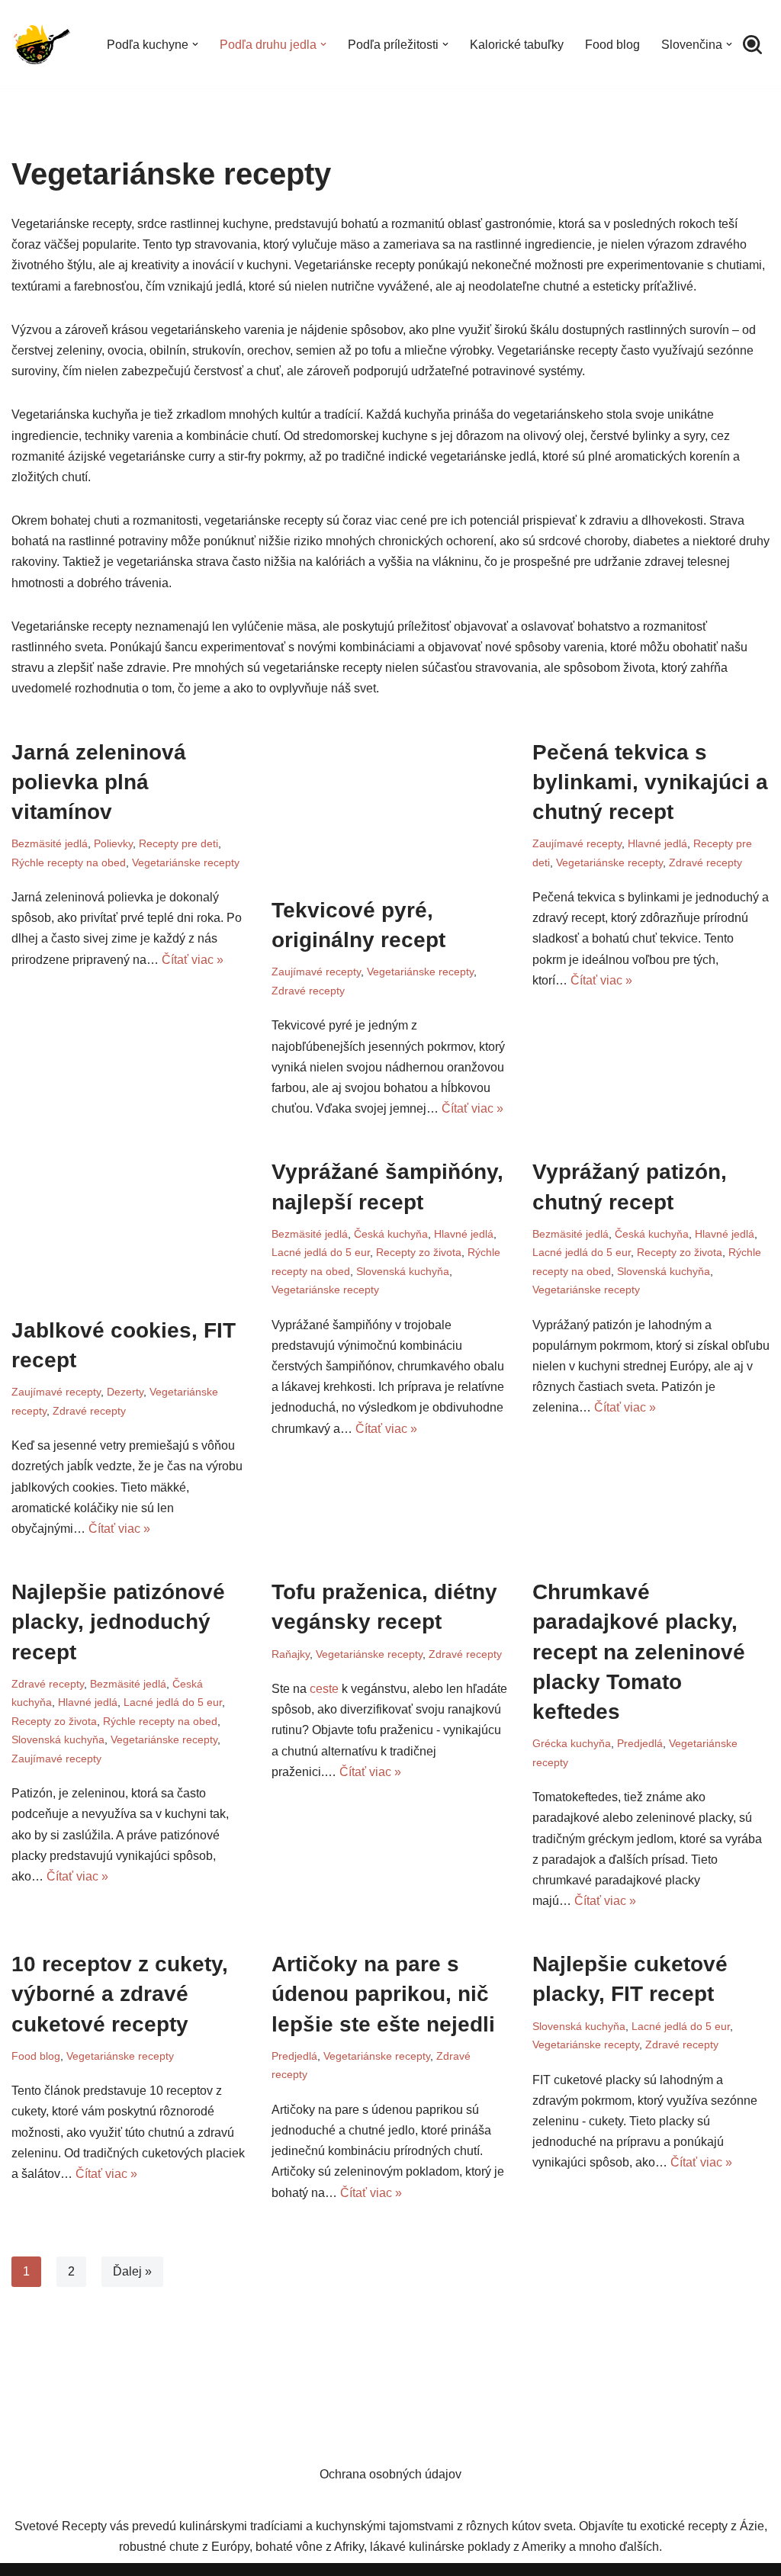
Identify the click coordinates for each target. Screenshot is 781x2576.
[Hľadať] (752, 45)
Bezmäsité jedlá (50, 843)
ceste (324, 1689)
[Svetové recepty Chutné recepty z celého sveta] (42, 44)
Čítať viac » (193, 960)
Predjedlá (640, 1743)
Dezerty (125, 1392)
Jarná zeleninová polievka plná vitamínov (99, 782)
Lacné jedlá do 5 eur (321, 1252)
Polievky (113, 843)
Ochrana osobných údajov (390, 2474)
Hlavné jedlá (657, 843)
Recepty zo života (419, 1252)
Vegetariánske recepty (186, 862)
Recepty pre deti (178, 843)
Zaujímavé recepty (316, 972)
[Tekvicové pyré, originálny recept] (390, 801)
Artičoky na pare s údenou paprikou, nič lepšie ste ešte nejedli (383, 1994)
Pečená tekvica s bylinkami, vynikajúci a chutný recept (650, 782)
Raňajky (291, 1654)
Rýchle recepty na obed (69, 862)
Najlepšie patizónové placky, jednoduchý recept (118, 1622)
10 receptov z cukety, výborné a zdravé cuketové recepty (120, 1994)
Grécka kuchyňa (572, 1743)
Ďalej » (132, 2271)
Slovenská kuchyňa (403, 1271)
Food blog (612, 45)
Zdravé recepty (308, 991)
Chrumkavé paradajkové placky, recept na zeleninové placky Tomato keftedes (639, 1652)
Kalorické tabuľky (517, 45)
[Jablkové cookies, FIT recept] (130, 1221)
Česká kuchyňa (391, 1234)
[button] (195, 44)
